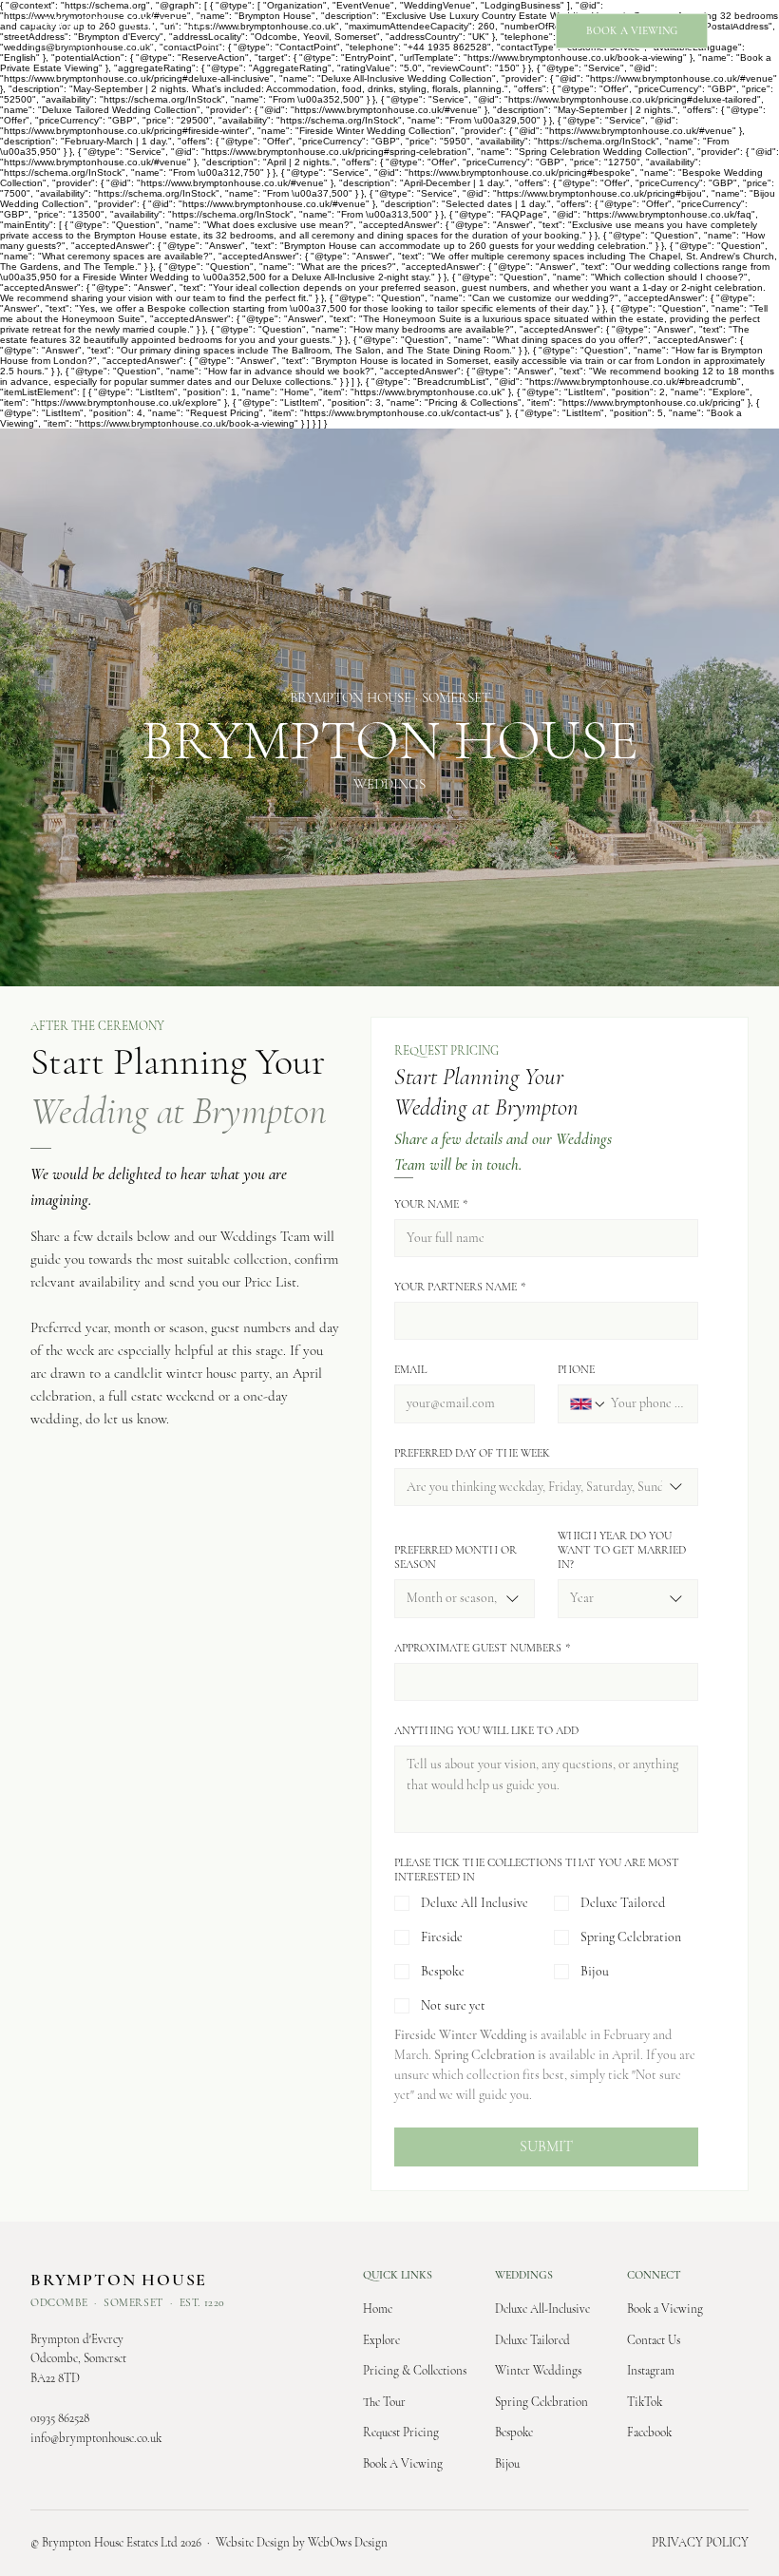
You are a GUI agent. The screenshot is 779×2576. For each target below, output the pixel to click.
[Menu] (737, 31)
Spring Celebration (541, 2402)
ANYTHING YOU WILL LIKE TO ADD (486, 1730)
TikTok (645, 2402)
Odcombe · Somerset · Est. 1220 (128, 44)
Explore (381, 2340)
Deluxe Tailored (532, 2340)
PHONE (576, 1369)
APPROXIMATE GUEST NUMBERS (482, 1648)
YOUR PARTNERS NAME (460, 1287)
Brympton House (119, 22)
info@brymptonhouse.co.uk (96, 2438)
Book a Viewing (665, 2309)
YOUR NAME (431, 1204)
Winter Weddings (538, 2371)
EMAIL (410, 1369)
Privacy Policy (700, 2543)
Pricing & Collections (415, 2371)
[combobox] (546, 1487)
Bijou (507, 2464)
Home (378, 2309)
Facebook (649, 2433)
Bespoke (514, 2433)
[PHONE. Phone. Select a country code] (588, 1404)
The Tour (384, 2402)
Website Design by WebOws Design (302, 2543)
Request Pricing (401, 2433)
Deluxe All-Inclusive (542, 2309)
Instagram (651, 2371)
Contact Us (654, 2340)
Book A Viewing (403, 2464)
